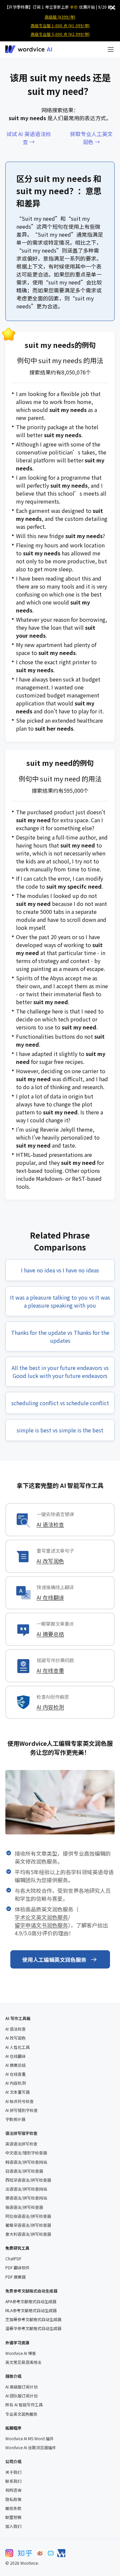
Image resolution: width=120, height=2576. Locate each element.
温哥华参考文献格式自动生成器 (33, 2328)
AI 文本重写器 (17, 2092)
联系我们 (13, 2481)
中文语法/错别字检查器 (26, 2153)
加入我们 (13, 2526)
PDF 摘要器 (15, 2277)
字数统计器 (15, 2119)
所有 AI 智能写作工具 (24, 2405)
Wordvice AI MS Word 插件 (29, 2439)
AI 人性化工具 (17, 2047)
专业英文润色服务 (21, 2414)
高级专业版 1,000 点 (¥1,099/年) (60, 25)
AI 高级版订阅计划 (21, 2387)
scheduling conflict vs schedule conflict (60, 1403)
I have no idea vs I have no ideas (60, 1270)
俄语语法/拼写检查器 (24, 2207)
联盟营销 (13, 2517)
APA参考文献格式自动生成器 (31, 2301)
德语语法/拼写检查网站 (26, 2198)
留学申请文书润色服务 (41, 1925)
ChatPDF (13, 2259)
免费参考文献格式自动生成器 (31, 2291)
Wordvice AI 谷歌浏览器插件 (31, 2448)
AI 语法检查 (50, 1524)
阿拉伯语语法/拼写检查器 (28, 2216)
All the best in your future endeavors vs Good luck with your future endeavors (60, 1372)
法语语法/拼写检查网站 (26, 2189)
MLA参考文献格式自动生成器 (31, 2310)
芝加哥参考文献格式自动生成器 (33, 2319)
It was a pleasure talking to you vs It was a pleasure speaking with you (60, 1301)
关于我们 (13, 2472)
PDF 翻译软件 (17, 2268)
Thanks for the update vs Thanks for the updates (60, 1336)
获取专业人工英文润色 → (91, 138)
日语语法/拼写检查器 (24, 2171)
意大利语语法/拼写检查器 (28, 2234)
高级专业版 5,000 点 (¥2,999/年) (60, 34)
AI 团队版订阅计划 (21, 2396)
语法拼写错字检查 (21, 2133)
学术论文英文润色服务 (41, 1917)
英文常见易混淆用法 (23, 2362)
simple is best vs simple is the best (60, 1430)
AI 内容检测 (50, 1707)
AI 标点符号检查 (19, 2101)
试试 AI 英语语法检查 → (29, 138)
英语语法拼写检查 (21, 2144)
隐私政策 (13, 2499)
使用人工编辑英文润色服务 (54, 1960)
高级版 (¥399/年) (60, 17)
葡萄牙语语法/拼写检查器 (28, 2225)
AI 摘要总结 (50, 1634)
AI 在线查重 (50, 1670)
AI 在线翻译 (50, 1597)
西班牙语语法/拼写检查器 (28, 2180)
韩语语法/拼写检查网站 (26, 2162)
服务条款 (13, 2508)
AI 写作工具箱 (18, 2018)
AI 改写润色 (50, 1561)
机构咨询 (13, 2490)
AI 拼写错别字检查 (21, 2110)
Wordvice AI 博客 (21, 2353)
